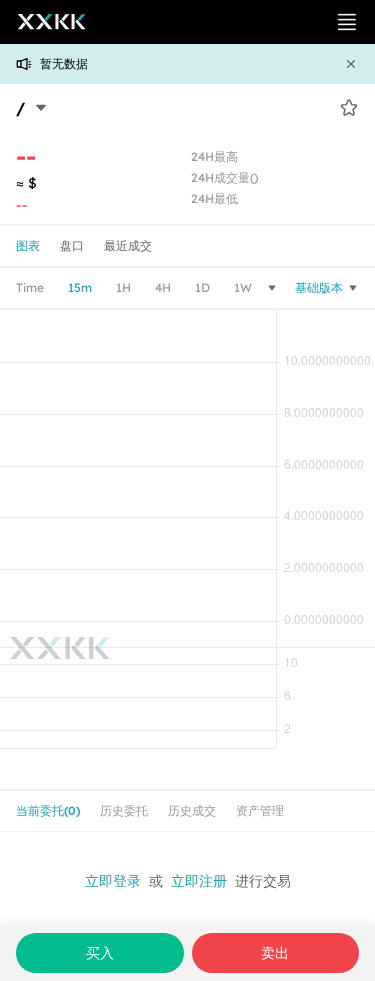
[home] (44, 22)
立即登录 (113, 881)
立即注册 (199, 881)
